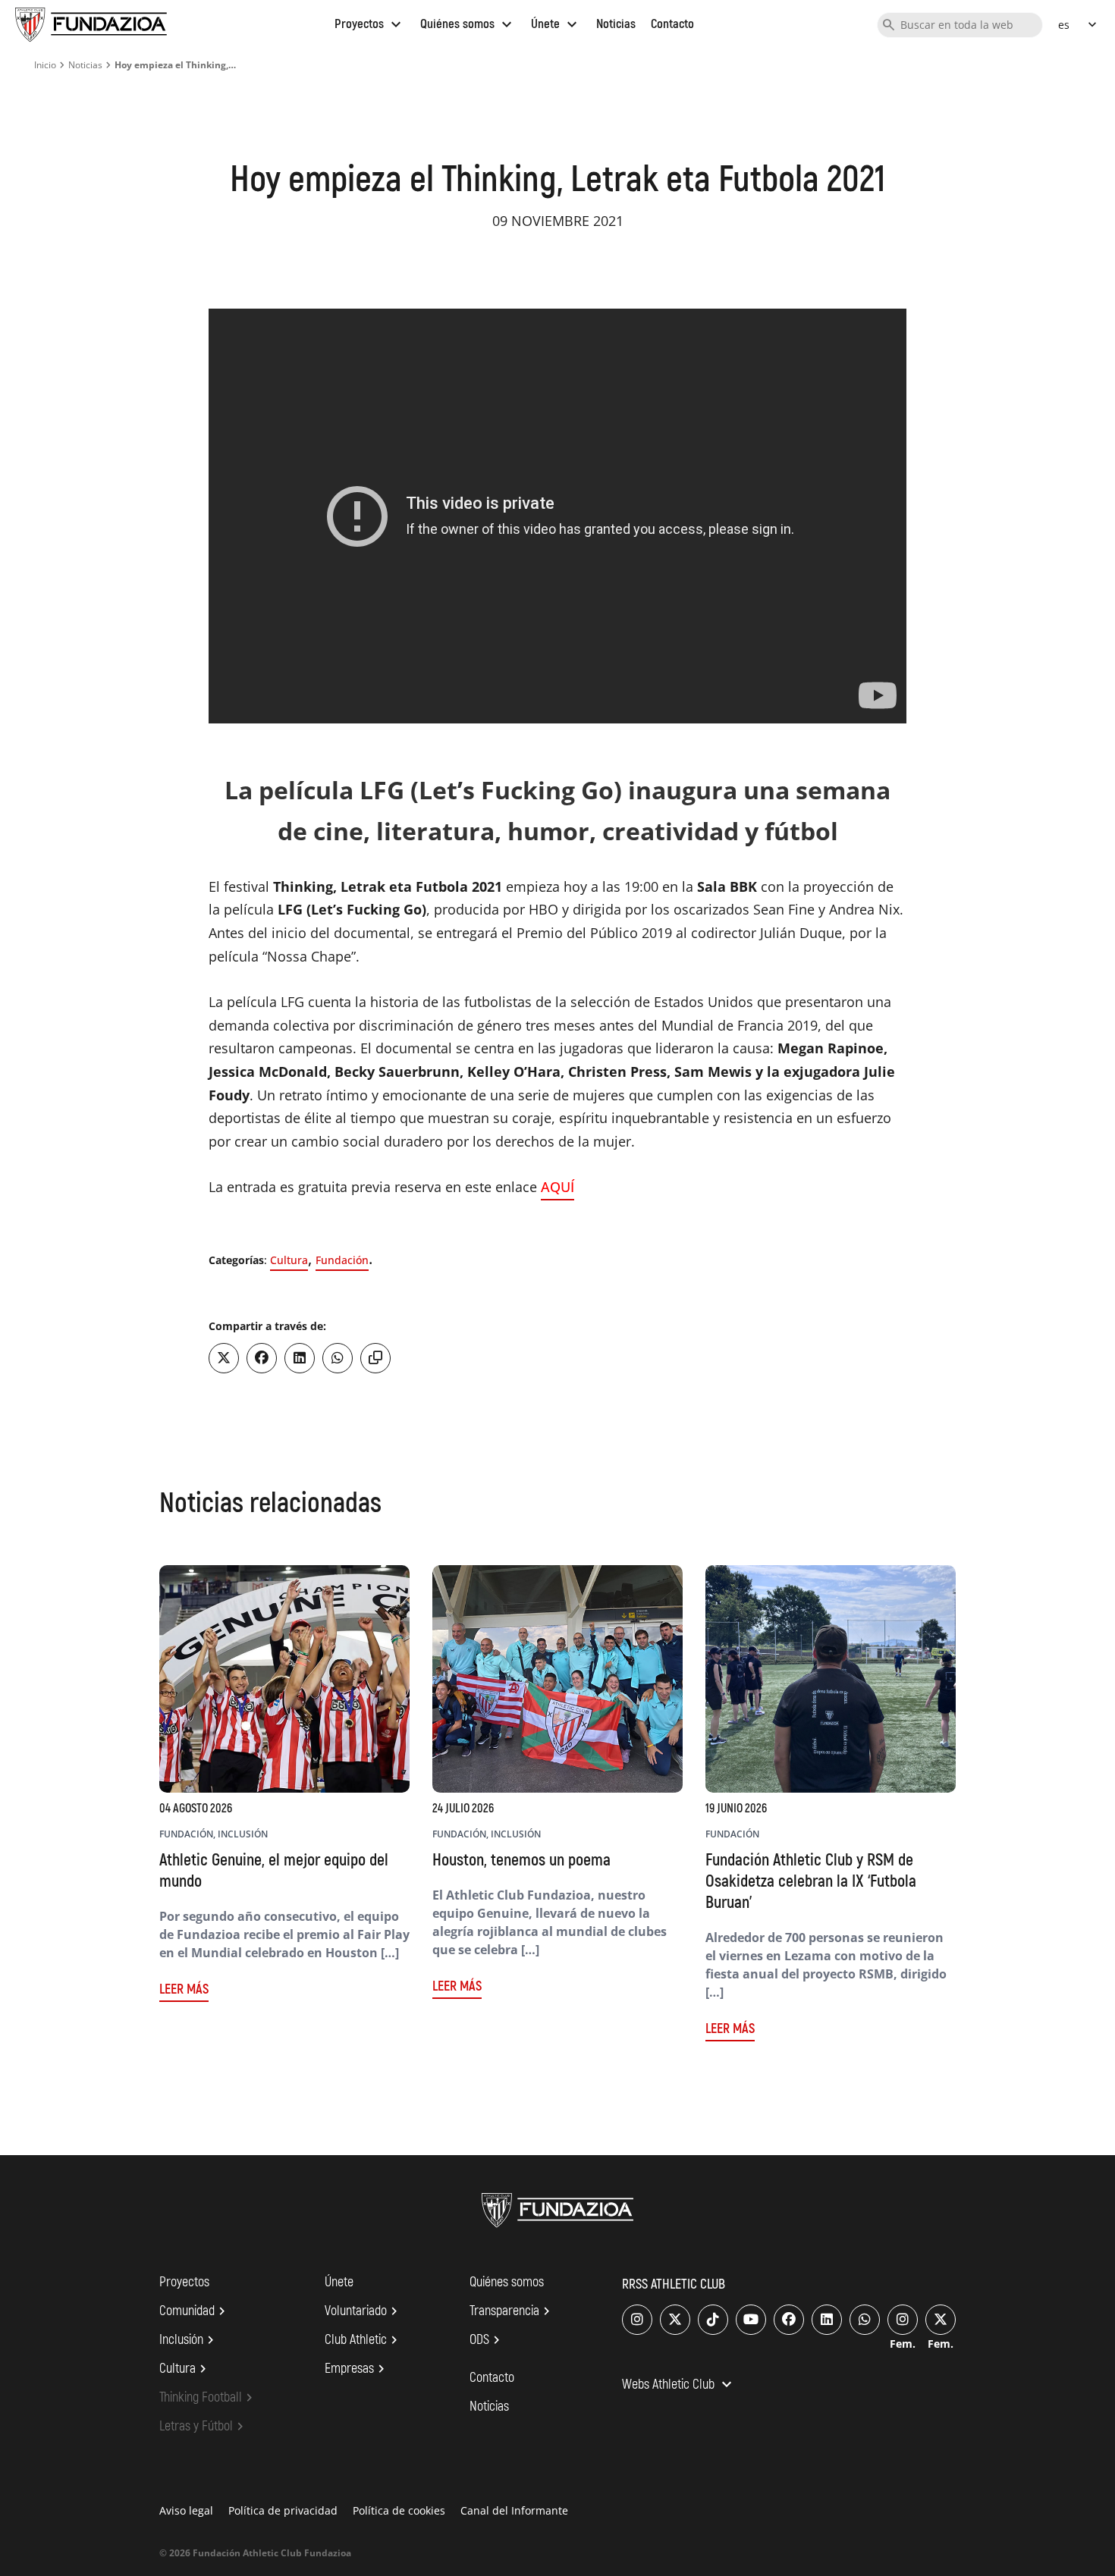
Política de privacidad (283, 2510)
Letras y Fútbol (204, 2427)
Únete (556, 24)
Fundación (342, 1260)
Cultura (289, 1260)
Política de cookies (399, 2510)
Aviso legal (186, 2510)
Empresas (357, 2369)
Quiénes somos (468, 24)
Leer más (184, 1989)
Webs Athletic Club (679, 2386)
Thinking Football (208, 2398)
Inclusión (189, 2340)
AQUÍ (557, 1187)
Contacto (672, 24)
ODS (487, 2340)
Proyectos (370, 24)
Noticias (616, 24)
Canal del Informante (514, 2510)
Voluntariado (363, 2311)
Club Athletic (363, 2340)
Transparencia (512, 2311)
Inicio (45, 65)
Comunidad (195, 2311)
